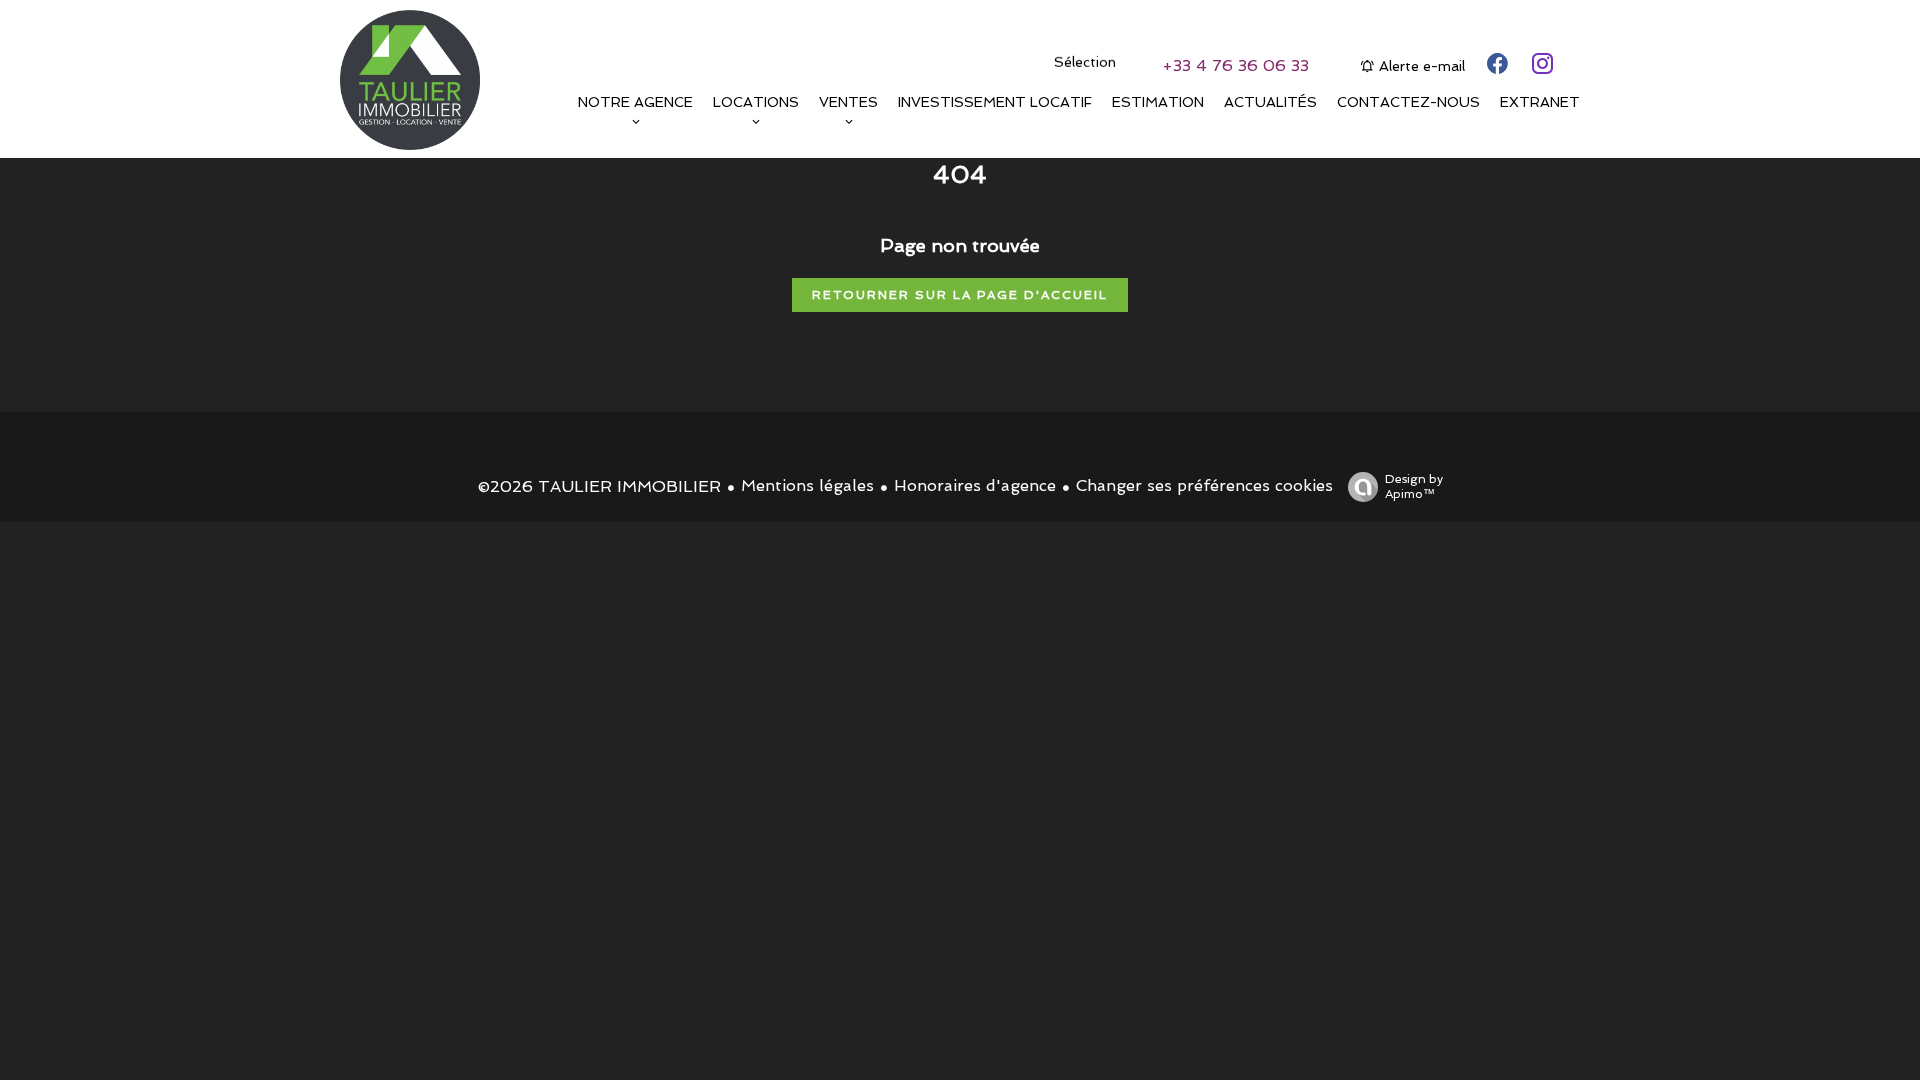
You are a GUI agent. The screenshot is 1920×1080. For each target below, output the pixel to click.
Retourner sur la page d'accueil (960, 295)
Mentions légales (807, 485)
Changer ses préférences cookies (1204, 485)
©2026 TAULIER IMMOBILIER (599, 486)
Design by (1414, 486)
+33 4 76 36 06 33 (1235, 65)
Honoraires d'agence (975, 485)
